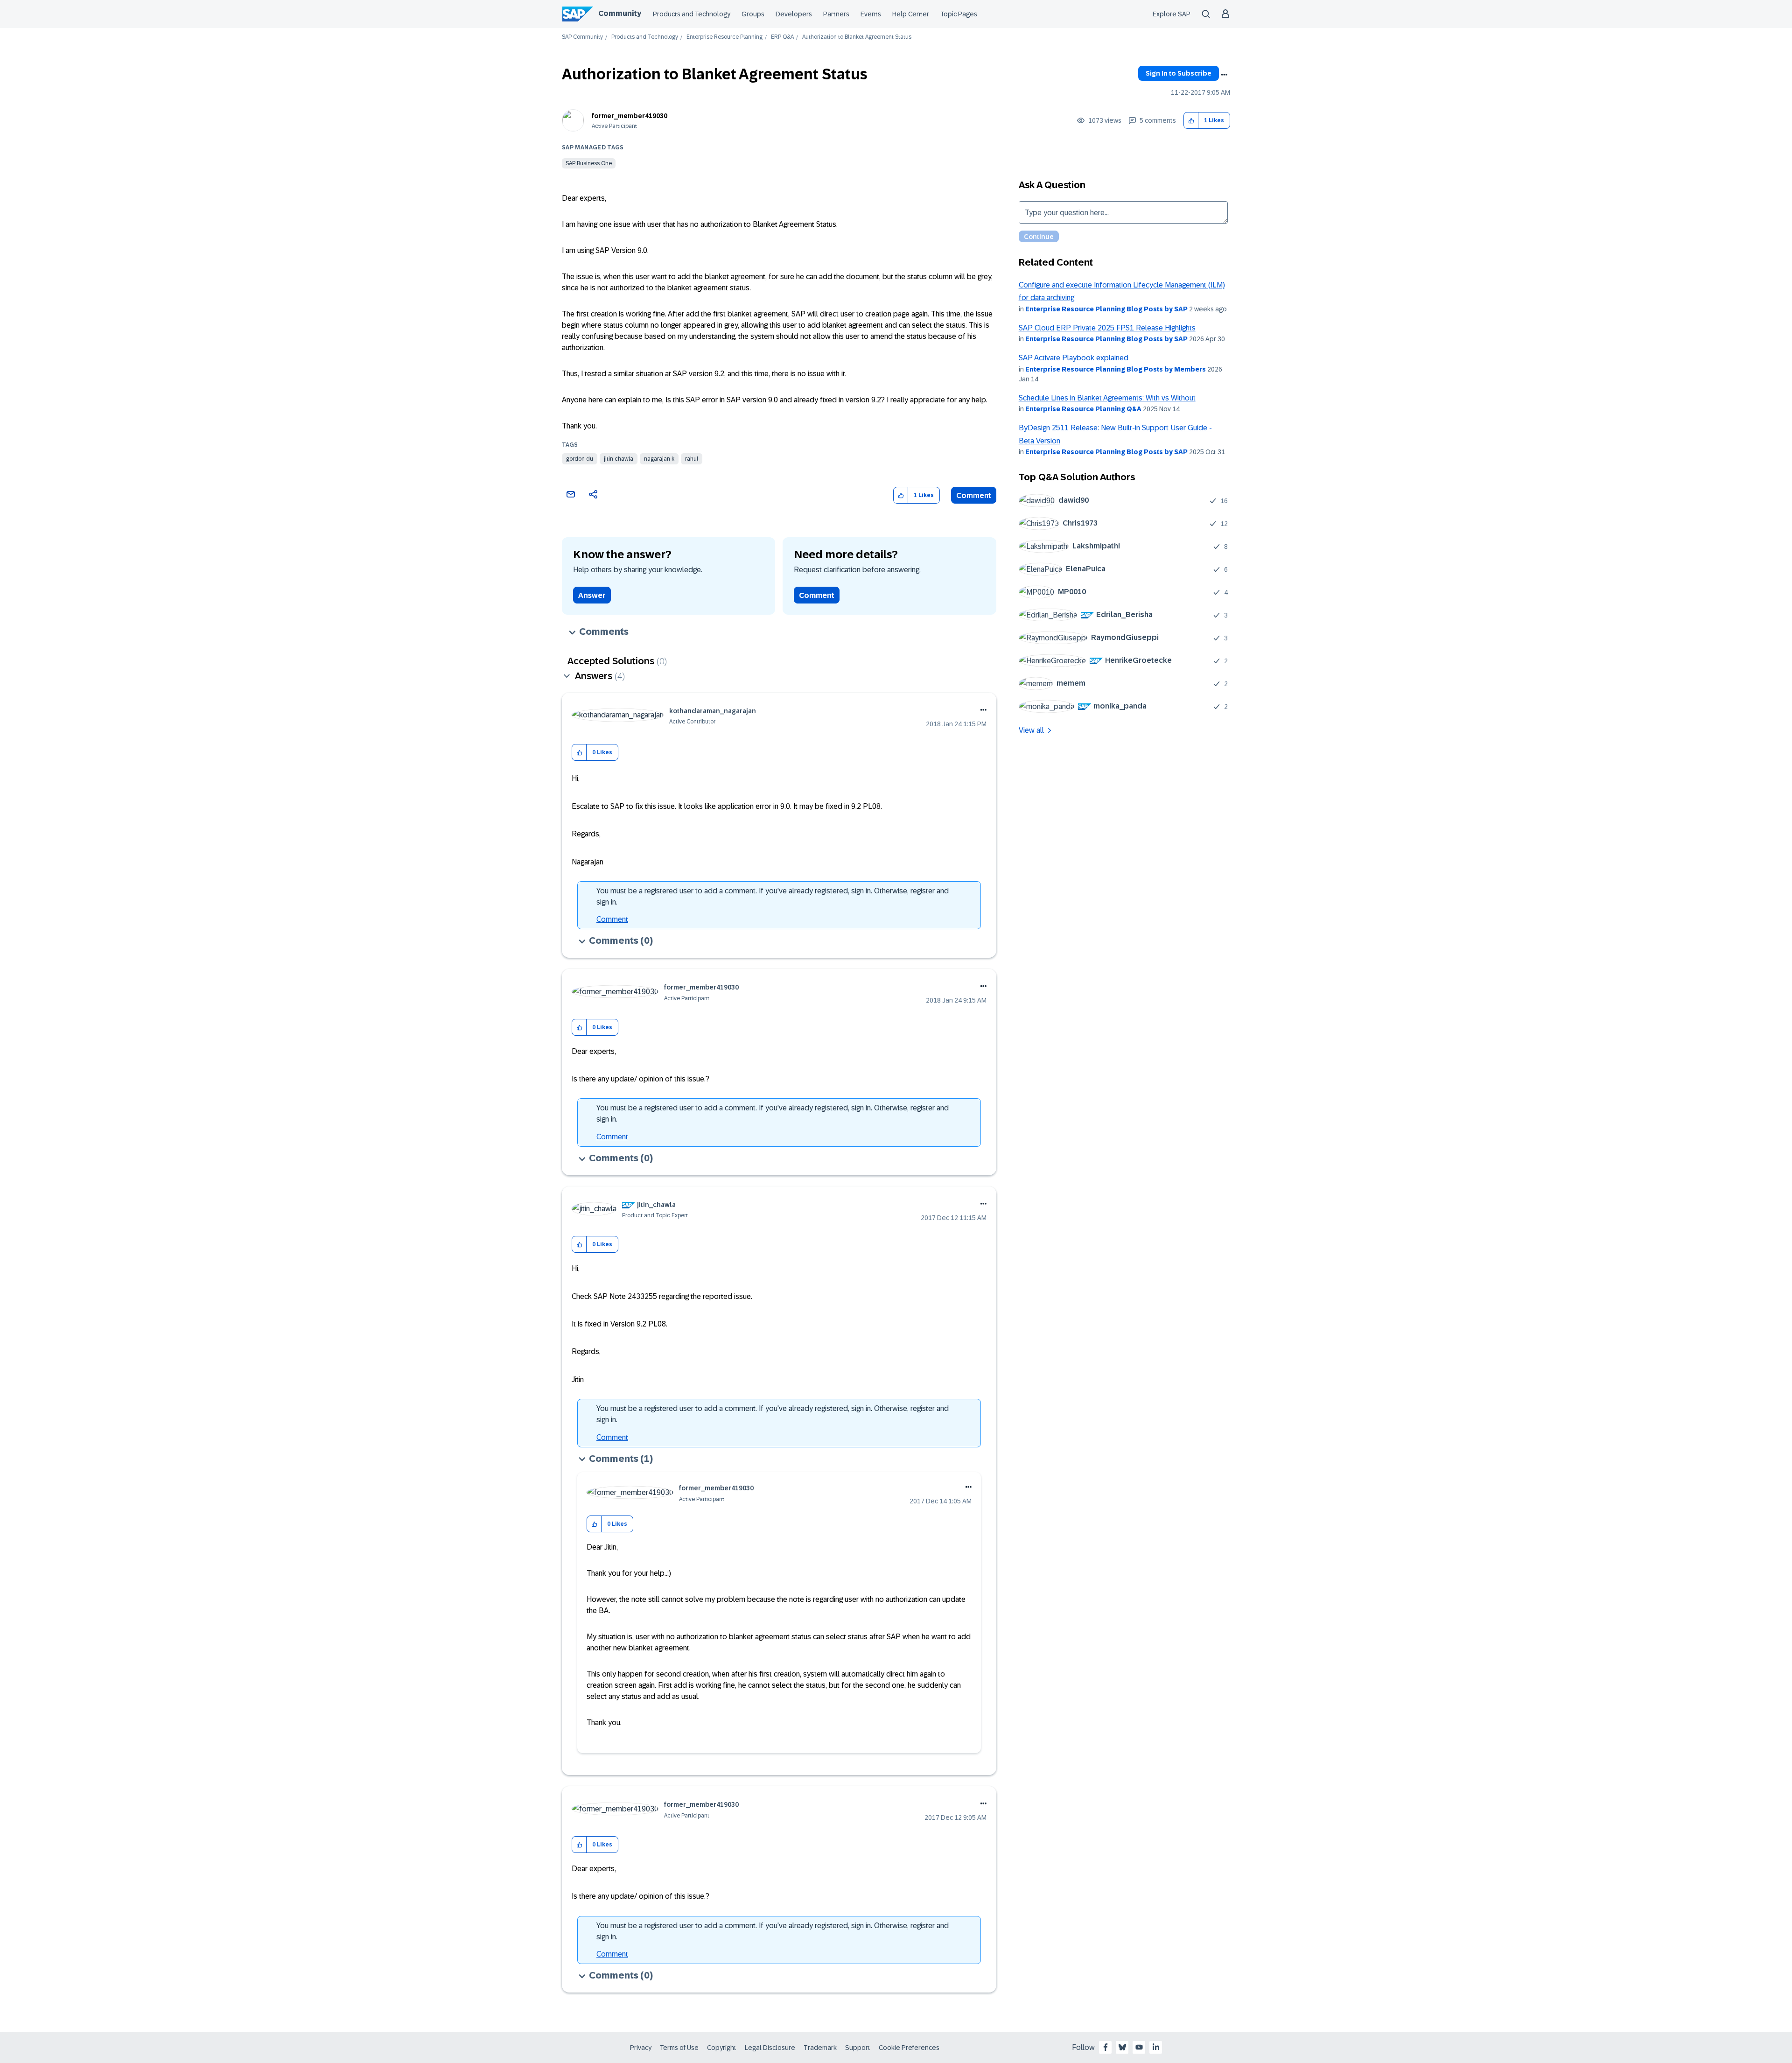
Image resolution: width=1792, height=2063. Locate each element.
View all (1031, 730)
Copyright (722, 2048)
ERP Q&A (782, 37)
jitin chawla (619, 459)
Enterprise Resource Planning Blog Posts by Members (1116, 369)
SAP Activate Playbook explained (1074, 358)
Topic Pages (959, 14)
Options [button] (1224, 75)
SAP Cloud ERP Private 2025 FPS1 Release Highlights (1107, 328)
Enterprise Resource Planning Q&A (1083, 409)
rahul (692, 459)
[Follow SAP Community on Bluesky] (1122, 2047)
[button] (1191, 121)
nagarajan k (659, 459)
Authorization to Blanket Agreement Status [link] (857, 37)
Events (871, 14)
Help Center (911, 14)
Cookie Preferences (909, 2048)
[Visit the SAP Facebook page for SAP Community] (1106, 2047)
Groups (753, 14)
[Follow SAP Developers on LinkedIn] (1156, 2047)
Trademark (820, 2048)
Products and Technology (692, 14)
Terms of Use (679, 2048)
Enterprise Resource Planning (724, 37)
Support (858, 2048)
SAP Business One (589, 163)
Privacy (641, 2048)
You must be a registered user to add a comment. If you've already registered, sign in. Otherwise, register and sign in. (773, 896)
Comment (974, 495)
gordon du (580, 459)
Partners (836, 14)
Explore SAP (1172, 14)
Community (620, 13)
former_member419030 (630, 116)
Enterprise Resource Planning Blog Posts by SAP (1106, 309)
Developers (794, 14)
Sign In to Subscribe (1179, 73)
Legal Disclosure (770, 2048)
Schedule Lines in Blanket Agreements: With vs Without (1107, 398)
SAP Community (582, 37)
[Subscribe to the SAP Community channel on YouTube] (1139, 2047)
